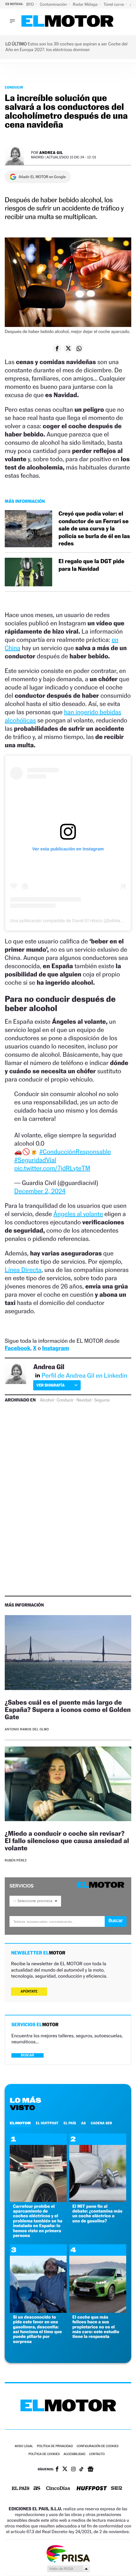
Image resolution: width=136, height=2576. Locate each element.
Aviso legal (24, 2446)
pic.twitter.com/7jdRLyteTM (52, 1168)
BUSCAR (28, 2055)
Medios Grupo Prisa (68, 2569)
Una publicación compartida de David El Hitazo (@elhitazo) (68, 921)
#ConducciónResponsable (75, 1152)
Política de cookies (44, 2454)
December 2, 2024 (40, 1191)
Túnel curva (114, 4)
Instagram (56, 1348)
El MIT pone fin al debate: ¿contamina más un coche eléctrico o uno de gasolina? (97, 2214)
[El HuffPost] (92, 2489)
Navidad (84, 1400)
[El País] (21, 2489)
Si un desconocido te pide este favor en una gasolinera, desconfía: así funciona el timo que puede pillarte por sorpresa (37, 2329)
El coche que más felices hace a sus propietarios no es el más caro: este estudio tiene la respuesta (96, 2327)
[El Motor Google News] (90, 2470)
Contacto (97, 2454)
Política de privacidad (55, 2446)
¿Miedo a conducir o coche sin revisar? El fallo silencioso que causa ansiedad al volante (67, 1841)
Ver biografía (50, 1385)
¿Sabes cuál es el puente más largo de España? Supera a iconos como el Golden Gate (68, 1710)
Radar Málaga (86, 4)
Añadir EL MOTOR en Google (42, 177)
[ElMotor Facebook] (57, 2470)
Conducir (14, 87)
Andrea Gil (51, 153)
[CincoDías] (58, 2489)
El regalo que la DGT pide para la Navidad (91, 565)
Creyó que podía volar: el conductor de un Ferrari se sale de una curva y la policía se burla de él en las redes (94, 529)
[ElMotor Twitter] (65, 2469)
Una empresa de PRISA (68, 2553)
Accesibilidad (74, 2454)
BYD (31, 4)
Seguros (102, 1400)
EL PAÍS (70, 2123)
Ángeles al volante (78, 1214)
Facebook (18, 1348)
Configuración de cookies (97, 2446)
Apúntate (29, 1991)
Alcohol (47, 1400)
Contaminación (54, 4)
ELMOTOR (20, 2123)
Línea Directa (23, 1270)
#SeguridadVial (35, 1160)
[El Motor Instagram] (73, 2470)
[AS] (37, 2489)
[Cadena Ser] (117, 2489)
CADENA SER (101, 2123)
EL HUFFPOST (47, 2123)
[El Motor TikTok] (81, 2470)
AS (83, 2123)
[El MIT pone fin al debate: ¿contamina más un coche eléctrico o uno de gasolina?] (98, 2200)
